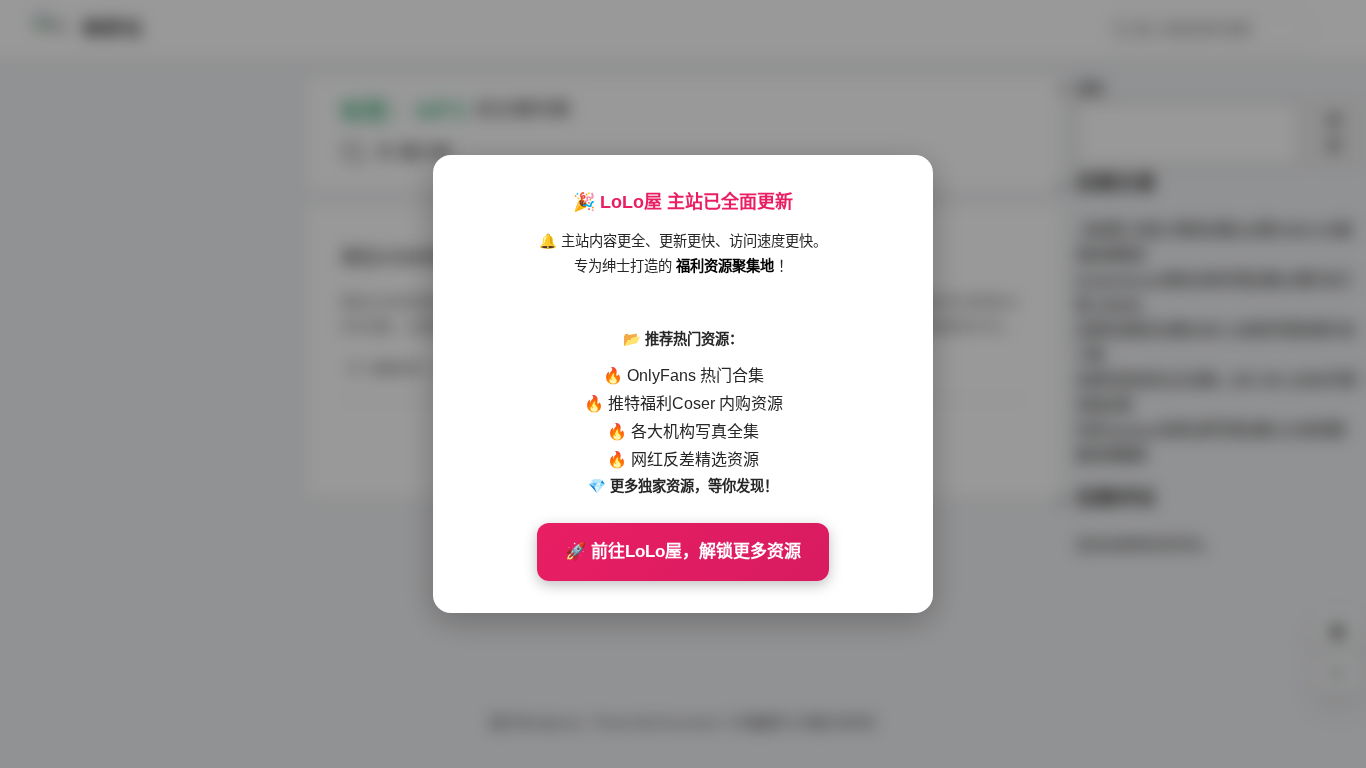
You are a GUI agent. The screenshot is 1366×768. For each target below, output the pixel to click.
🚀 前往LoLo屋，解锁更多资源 (683, 551)
